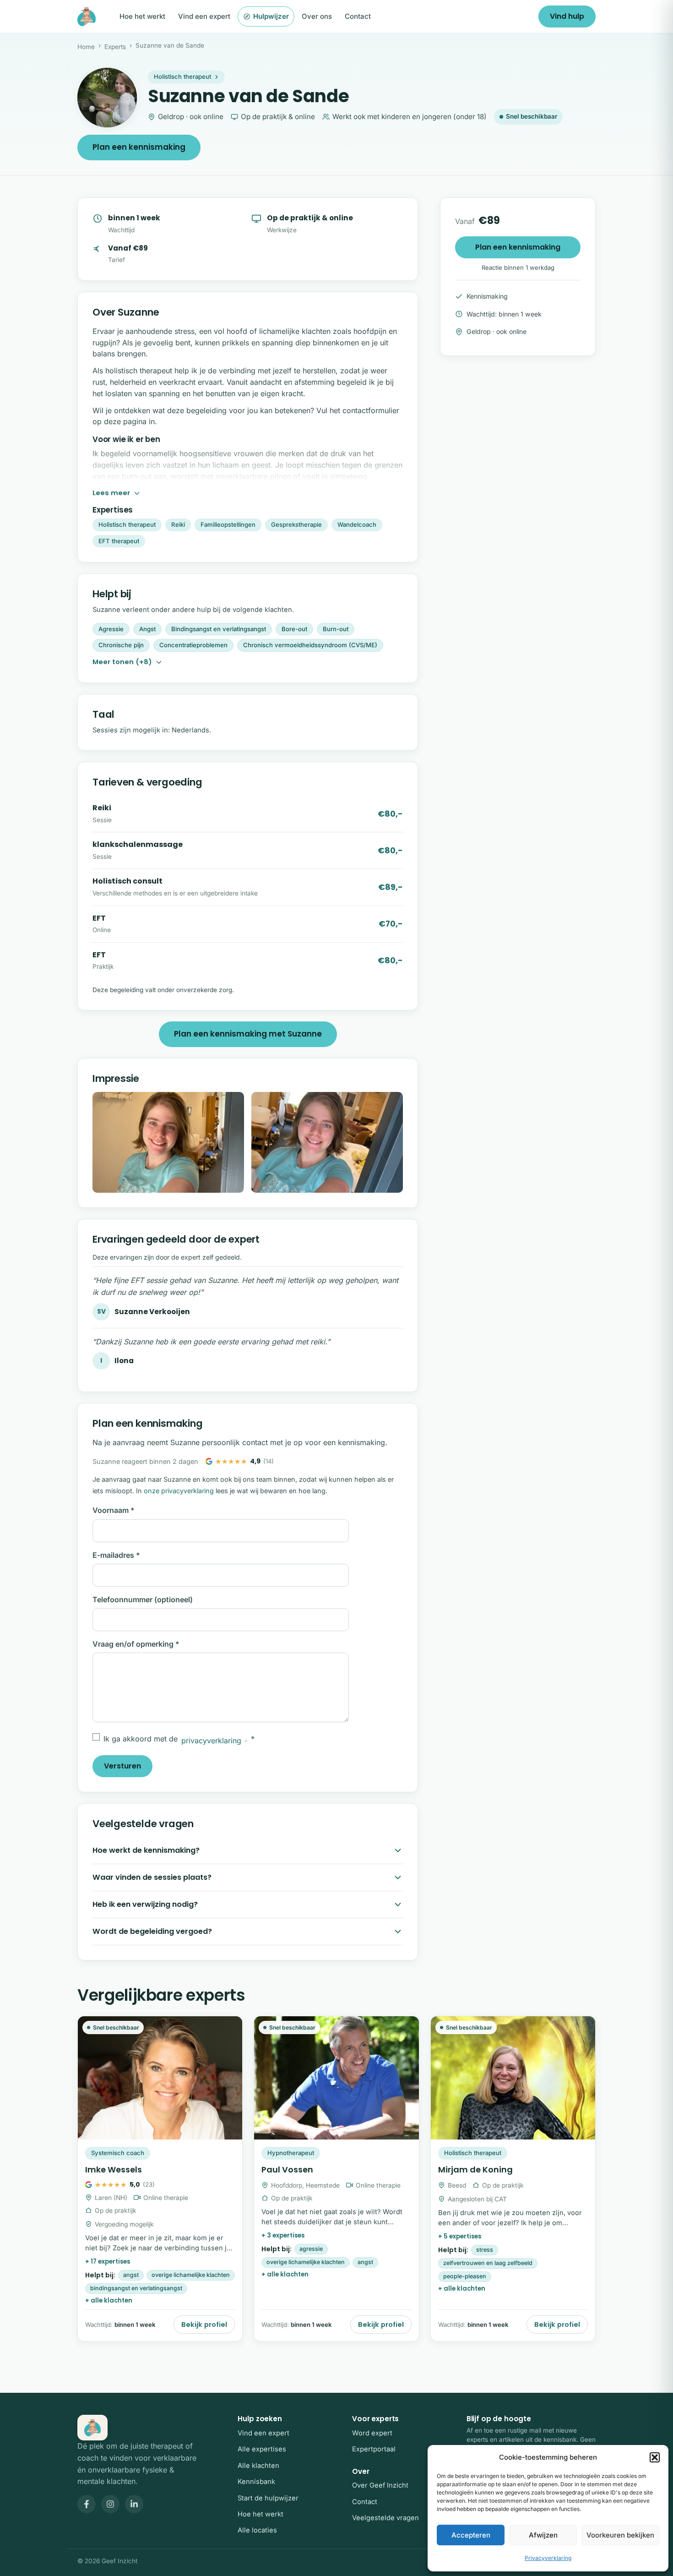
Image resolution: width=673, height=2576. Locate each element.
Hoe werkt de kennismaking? (146, 1850)
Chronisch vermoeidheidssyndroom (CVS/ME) (310, 645)
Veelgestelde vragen (385, 2518)
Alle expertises (262, 2449)
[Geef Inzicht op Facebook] (87, 2504)
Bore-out (294, 629)
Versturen (122, 1766)
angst (131, 2275)
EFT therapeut (119, 541)
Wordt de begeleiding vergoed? (152, 1931)
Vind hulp (567, 16)
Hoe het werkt (142, 16)
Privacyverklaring (548, 2558)
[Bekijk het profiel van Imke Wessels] (160, 2179)
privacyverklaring (211, 1741)
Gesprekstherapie (296, 524)
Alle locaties (257, 2530)
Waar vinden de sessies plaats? (152, 1877)
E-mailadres (116, 1555)
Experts (115, 47)
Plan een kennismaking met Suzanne (248, 1034)
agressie (311, 2249)
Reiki (178, 524)
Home (86, 47)
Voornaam (114, 1510)
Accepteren (471, 2535)
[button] (655, 2457)
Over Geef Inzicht (380, 2485)
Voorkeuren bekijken (620, 2535)
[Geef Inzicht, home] (87, 16)
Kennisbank (256, 2482)
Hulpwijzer (271, 16)
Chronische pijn (121, 645)
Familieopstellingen (228, 524)
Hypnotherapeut (291, 2153)
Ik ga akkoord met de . (179, 1740)
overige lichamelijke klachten (191, 2275)
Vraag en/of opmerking (136, 1644)
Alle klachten (258, 2466)
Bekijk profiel (204, 2325)
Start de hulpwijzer (268, 2498)
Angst (147, 629)
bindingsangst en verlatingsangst (136, 2288)
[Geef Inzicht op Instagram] (110, 2504)
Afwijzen (543, 2535)
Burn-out (336, 629)
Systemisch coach (118, 2153)
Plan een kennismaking (139, 147)
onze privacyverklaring (179, 1491)
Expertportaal (374, 2449)
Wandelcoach (357, 524)
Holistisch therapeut (182, 76)
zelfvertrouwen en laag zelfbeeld (488, 2263)
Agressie (111, 629)
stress (485, 2250)
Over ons (317, 16)
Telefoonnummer (143, 1599)
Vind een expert (204, 16)
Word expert (372, 2433)
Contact (358, 16)
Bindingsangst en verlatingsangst (219, 629)
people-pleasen (465, 2276)
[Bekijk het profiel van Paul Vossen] (336, 2179)
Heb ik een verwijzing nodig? (145, 1904)
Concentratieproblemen (193, 645)
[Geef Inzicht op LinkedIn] (134, 2504)
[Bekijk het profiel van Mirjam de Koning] (513, 2179)
